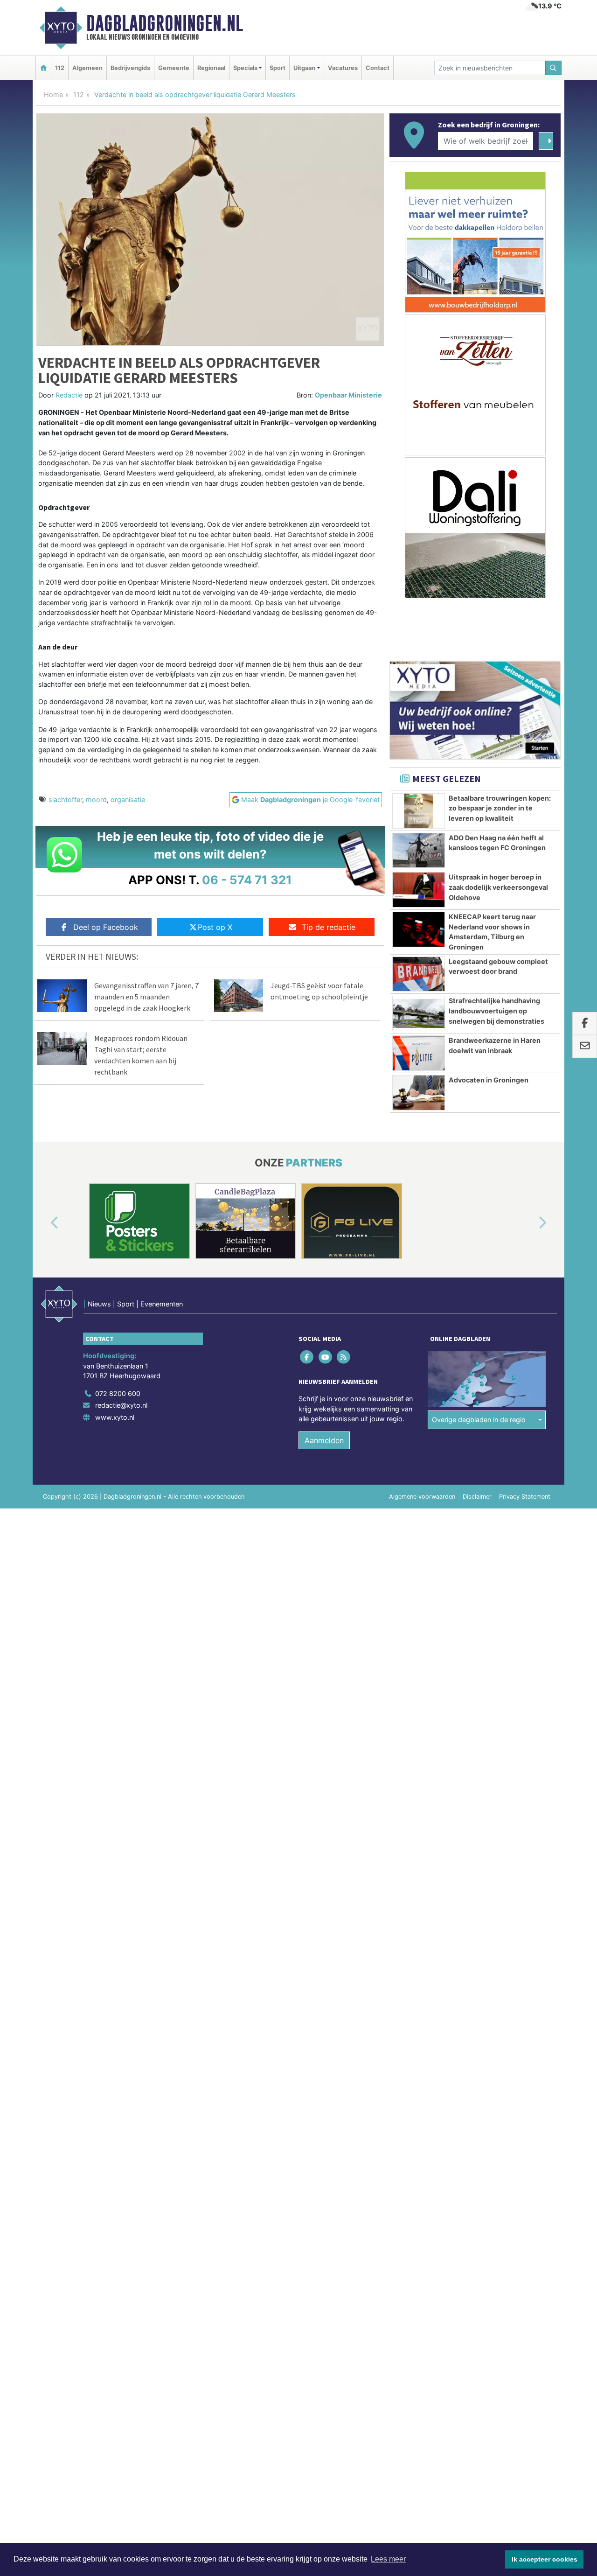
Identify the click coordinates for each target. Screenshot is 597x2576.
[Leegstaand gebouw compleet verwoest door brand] (419, 974)
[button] (44, 1223)
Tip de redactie (329, 927)
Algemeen (87, 68)
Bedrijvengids (130, 68)
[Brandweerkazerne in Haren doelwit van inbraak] (419, 1053)
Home (53, 94)
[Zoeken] (554, 68)
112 (60, 68)
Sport (278, 68)
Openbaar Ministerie (348, 395)
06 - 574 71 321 (247, 880)
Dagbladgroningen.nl (165, 23)
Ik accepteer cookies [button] (545, 2559)
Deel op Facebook (106, 927)
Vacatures (343, 68)
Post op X (215, 927)
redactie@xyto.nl (121, 1405)
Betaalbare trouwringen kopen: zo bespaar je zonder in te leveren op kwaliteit (500, 808)
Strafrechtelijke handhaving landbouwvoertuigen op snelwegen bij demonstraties (496, 1011)
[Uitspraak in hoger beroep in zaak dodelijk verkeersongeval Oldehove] (419, 890)
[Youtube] (326, 1357)
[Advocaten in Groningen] (419, 1093)
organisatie (128, 799)
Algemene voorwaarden (422, 1497)
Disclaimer (477, 1497)
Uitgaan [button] (304, 68)
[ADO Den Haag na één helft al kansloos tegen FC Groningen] (419, 851)
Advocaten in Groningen (489, 1080)
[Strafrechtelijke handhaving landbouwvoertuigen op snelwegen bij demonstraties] (419, 1013)
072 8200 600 (118, 1393)
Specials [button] (245, 68)
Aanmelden (324, 1440)
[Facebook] (308, 1357)
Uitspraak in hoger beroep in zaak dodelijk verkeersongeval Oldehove (498, 887)
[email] (585, 1047)
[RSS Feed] (344, 1357)
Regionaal (211, 68)
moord (96, 799)
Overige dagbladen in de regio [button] (479, 1420)
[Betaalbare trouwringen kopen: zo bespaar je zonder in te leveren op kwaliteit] (419, 811)
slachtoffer (65, 799)
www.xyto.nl (115, 1417)
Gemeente (174, 68)
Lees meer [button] (388, 2559)
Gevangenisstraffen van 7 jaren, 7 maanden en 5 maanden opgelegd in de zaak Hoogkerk (146, 997)
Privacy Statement (525, 1497)
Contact (378, 68)
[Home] (43, 68)
